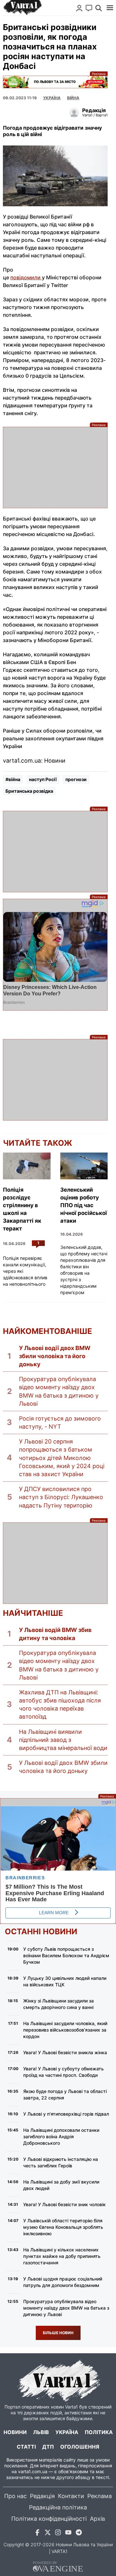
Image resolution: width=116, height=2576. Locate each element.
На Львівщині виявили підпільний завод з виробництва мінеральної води (63, 1740)
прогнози (76, 779)
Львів (41, 2432)
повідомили (26, 277)
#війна (13, 779)
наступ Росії (43, 779)
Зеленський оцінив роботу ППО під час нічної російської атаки (84, 1205)
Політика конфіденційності (49, 2519)
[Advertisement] (55, 467)
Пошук (99, 8)
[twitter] (48, 2533)
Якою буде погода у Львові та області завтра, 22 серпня (65, 2094)
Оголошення (80, 2447)
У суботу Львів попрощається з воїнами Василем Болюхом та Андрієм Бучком (66, 1955)
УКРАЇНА (52, 98)
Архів (97, 2519)
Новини (15, 2432)
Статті (26, 2447)
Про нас (15, 2496)
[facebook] (37, 2533)
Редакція (42, 2496)
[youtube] (68, 2533)
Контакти (71, 2496)
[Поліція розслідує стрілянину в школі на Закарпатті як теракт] (27, 1166)
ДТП (48, 2447)
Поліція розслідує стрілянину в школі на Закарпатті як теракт (22, 1209)
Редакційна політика (58, 2507)
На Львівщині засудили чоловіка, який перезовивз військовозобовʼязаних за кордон (65, 2030)
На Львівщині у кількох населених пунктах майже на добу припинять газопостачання (62, 2256)
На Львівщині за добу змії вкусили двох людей (61, 2185)
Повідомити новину (89, 8)
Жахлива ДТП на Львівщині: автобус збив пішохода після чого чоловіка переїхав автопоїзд (60, 1705)
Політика (99, 2432)
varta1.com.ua (33, 2471)
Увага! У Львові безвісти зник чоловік (64, 2204)
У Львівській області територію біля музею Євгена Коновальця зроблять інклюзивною (63, 2227)
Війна (73, 98)
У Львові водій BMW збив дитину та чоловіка (55, 1634)
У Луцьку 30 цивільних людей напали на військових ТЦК (65, 1981)
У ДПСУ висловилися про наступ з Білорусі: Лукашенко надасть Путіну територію (61, 1497)
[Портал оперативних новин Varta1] (22, 8)
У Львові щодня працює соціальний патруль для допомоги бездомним (63, 2282)
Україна (67, 2432)
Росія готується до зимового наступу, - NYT (60, 1422)
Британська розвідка (29, 791)
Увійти (79, 8)
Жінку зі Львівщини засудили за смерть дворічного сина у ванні (58, 2004)
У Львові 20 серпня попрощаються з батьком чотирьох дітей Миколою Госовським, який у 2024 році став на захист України (62, 1458)
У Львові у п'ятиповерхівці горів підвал (66, 2114)
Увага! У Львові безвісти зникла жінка (65, 2052)
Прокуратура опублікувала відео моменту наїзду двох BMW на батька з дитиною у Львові (59, 1391)
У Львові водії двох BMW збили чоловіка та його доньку (55, 1356)
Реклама (55, 82)
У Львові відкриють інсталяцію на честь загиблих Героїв (61, 2162)
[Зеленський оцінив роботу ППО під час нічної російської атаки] (84, 1166)
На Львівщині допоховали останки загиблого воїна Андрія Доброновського (61, 2136)
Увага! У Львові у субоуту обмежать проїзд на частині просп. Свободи (63, 2072)
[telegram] (79, 2533)
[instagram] (58, 2533)
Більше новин (58, 2333)
